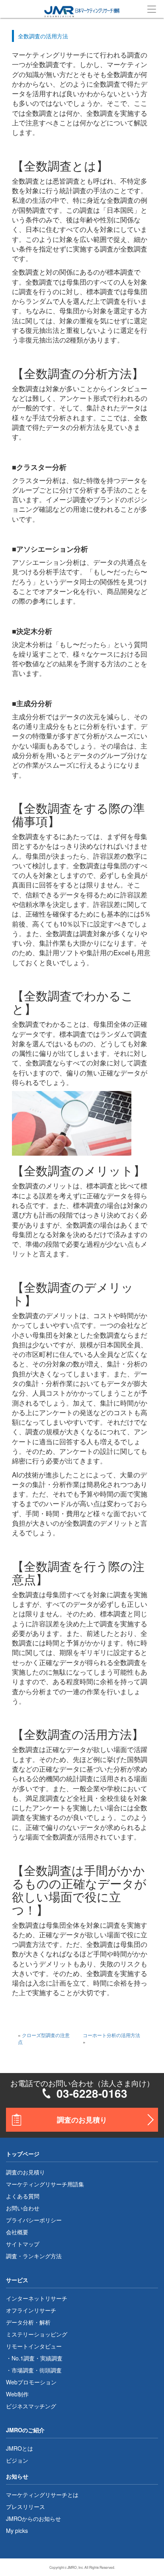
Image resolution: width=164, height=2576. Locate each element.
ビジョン (17, 2460)
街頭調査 (51, 2370)
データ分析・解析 (28, 2322)
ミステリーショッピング (37, 2334)
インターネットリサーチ (37, 2298)
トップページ (23, 2154)
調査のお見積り (82, 2120)
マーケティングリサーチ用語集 (45, 2184)
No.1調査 (23, 2358)
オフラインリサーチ (31, 2310)
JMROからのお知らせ (33, 2519)
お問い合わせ (23, 2208)
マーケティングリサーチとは (42, 2495)
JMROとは (20, 2448)
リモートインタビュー (34, 2346)
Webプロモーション (31, 2382)
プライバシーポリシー (34, 2220)
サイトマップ (23, 2244)
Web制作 (17, 2394)
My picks (17, 2530)
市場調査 (23, 2370)
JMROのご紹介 (25, 2430)
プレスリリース (25, 2507)
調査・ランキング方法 (34, 2256)
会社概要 (17, 2232)
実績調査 (51, 2358)
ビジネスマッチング (31, 2406)
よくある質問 (23, 2196)
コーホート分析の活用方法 (111, 2035)
